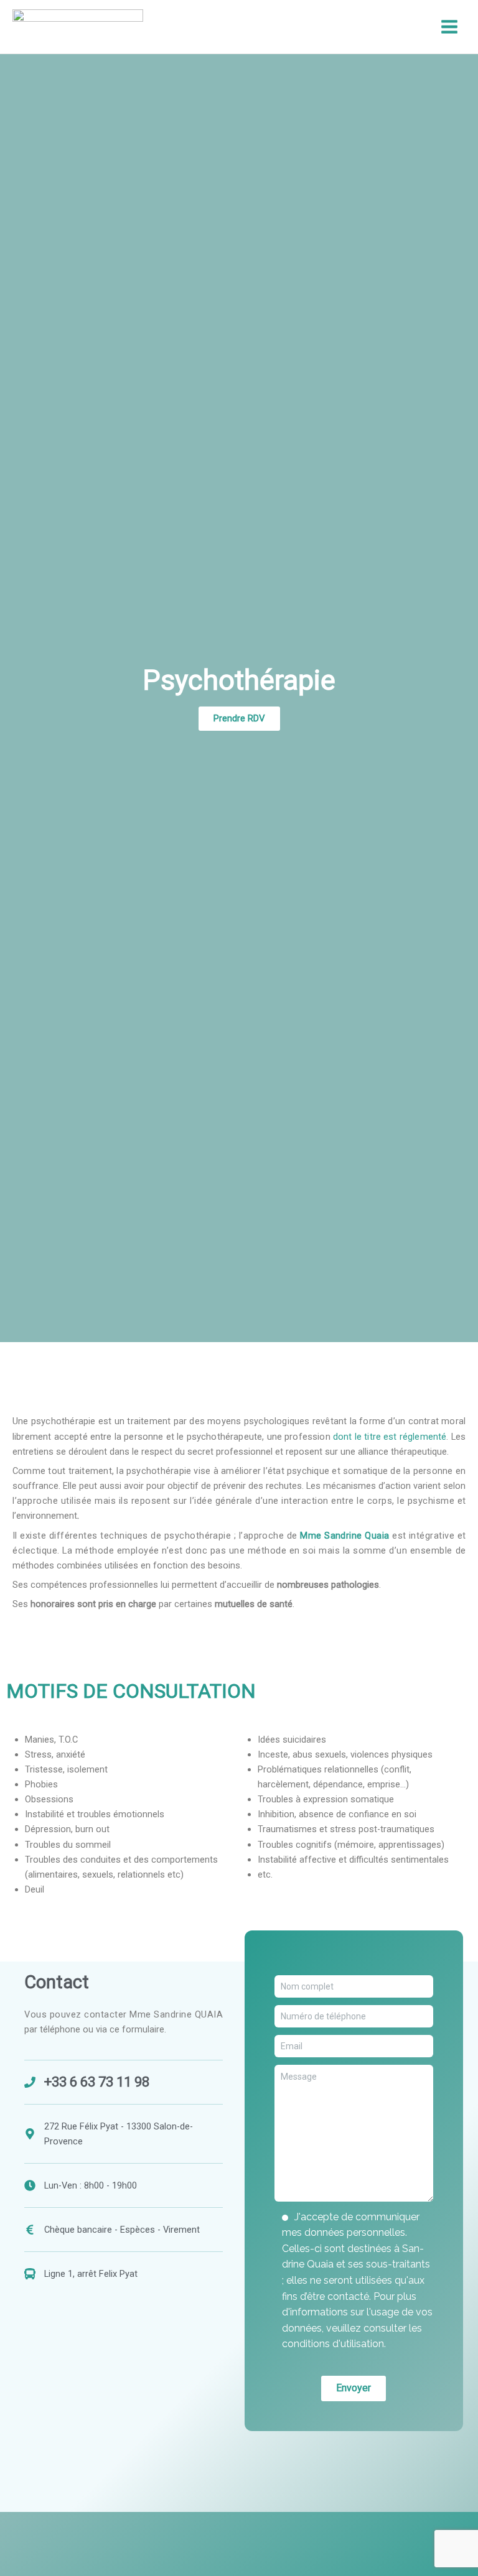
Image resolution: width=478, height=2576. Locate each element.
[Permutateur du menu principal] (449, 27)
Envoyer (354, 2388)
